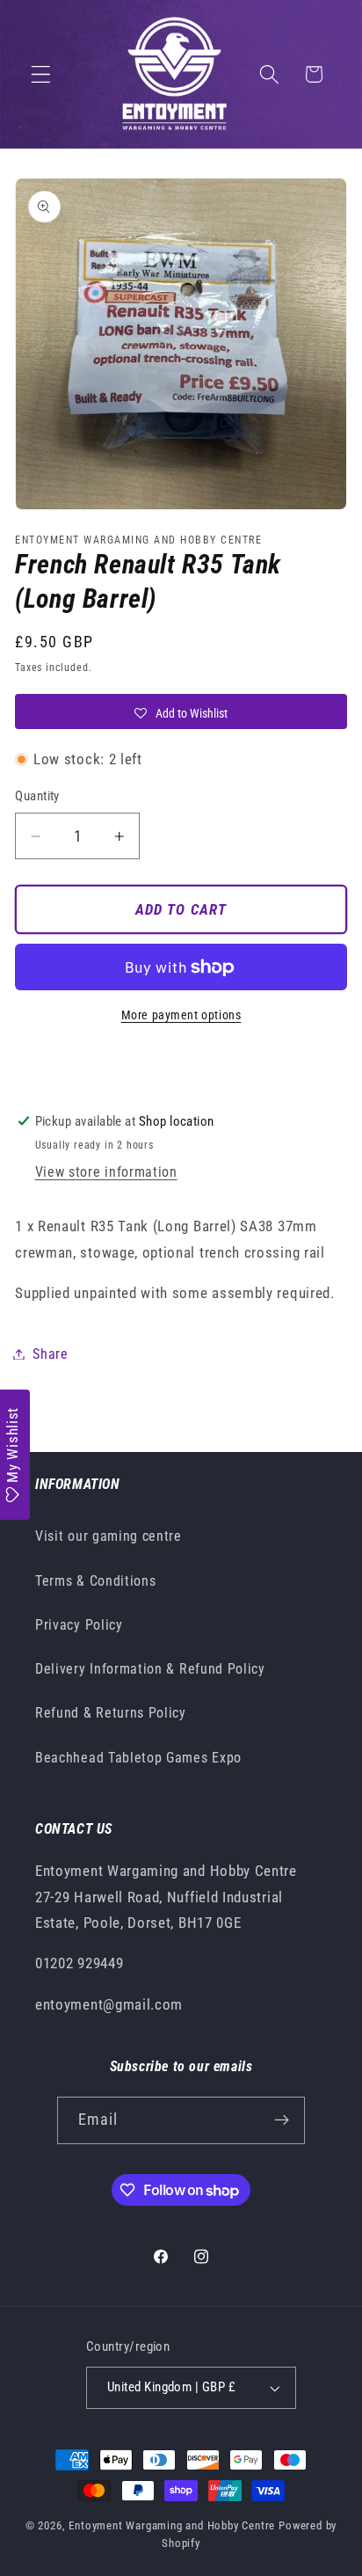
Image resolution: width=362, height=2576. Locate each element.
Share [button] (50, 1354)
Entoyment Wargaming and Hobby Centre (172, 2525)
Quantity (37, 796)
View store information (106, 1172)
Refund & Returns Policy (111, 1713)
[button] (41, 74)
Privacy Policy (79, 1625)
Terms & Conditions (95, 1581)
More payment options (181, 1015)
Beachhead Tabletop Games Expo (138, 1758)
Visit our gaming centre (109, 1536)
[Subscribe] (282, 2120)
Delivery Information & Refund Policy (150, 1669)
